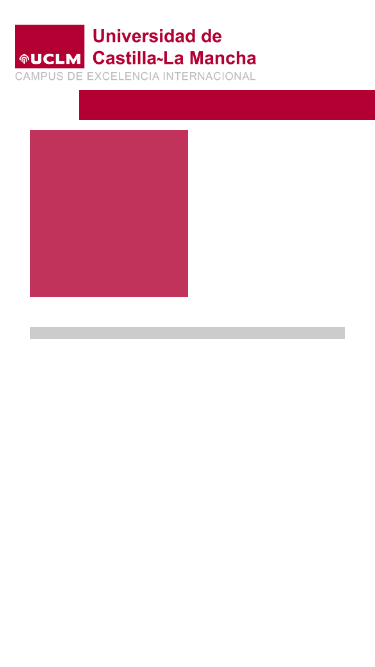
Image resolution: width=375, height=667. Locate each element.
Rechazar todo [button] (225, 585)
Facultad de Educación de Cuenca (214, 103)
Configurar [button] (225, 619)
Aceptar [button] (225, 552)
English (322, 42)
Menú (302, 74)
